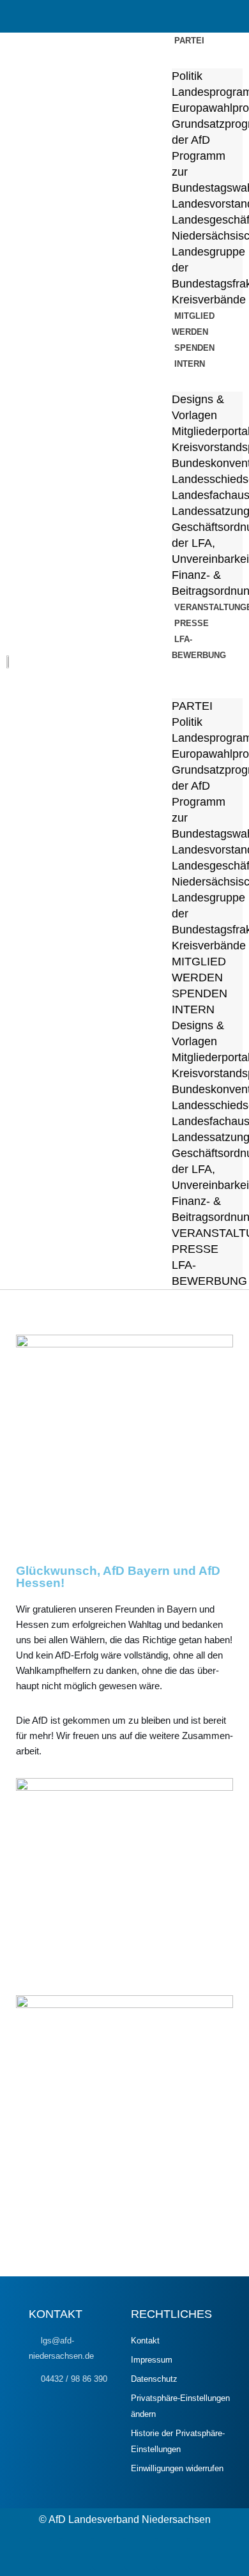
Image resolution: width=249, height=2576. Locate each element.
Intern (190, 364)
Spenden (200, 993)
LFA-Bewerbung (199, 647)
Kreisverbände (209, 946)
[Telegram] (45, 2554)
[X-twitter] (172, 2554)
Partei (189, 41)
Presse (195, 1249)
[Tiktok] (204, 2554)
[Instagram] (109, 2554)
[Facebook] (77, 2554)
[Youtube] (140, 2554)
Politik (187, 76)
